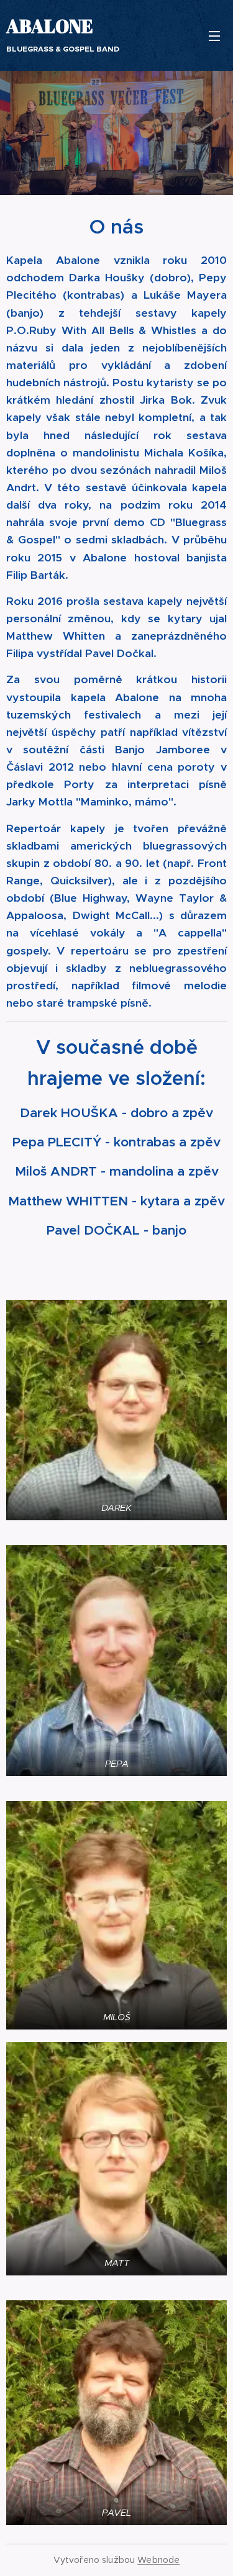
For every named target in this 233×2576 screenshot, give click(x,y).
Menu (214, 35)
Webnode (158, 2560)
